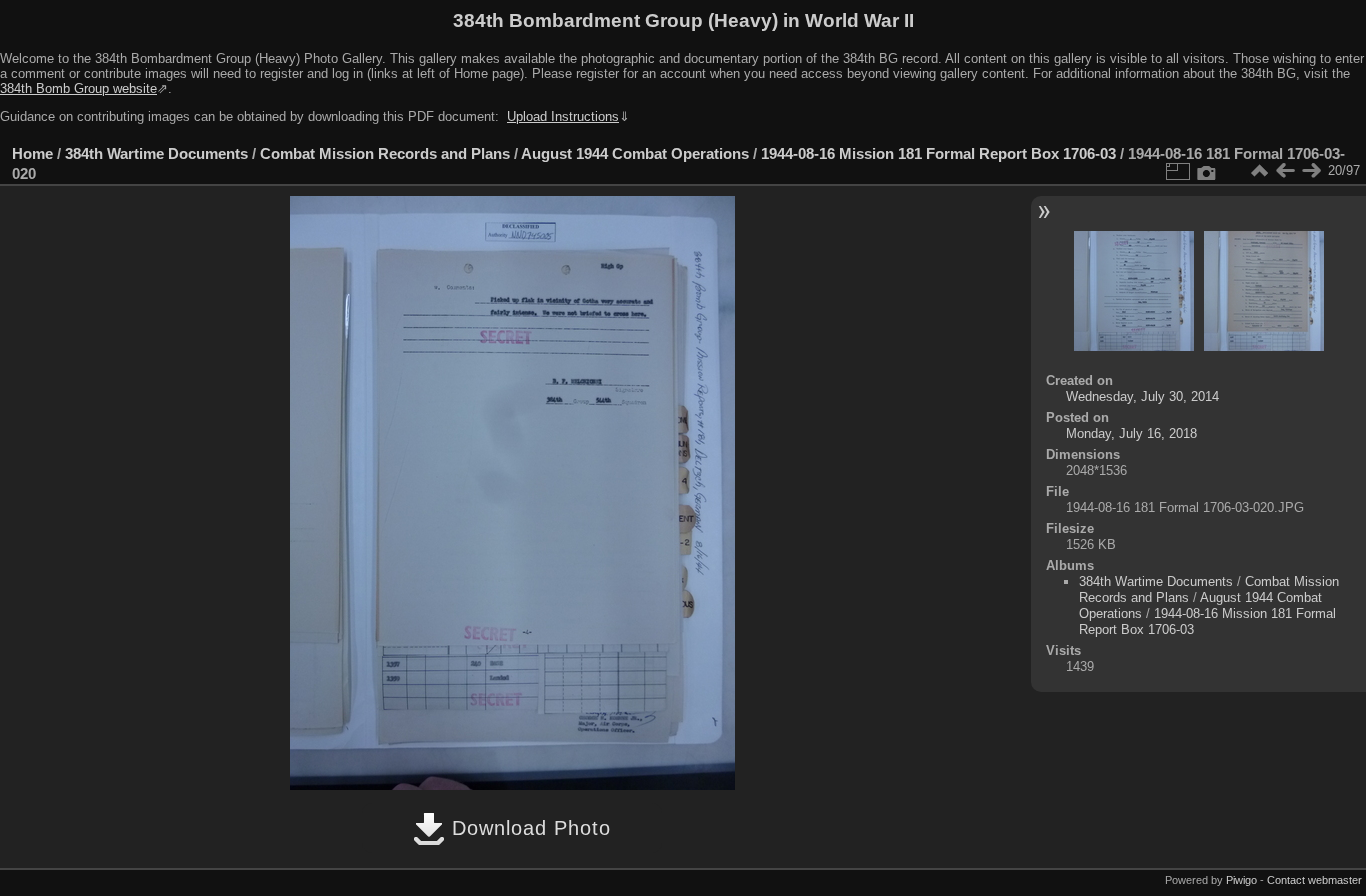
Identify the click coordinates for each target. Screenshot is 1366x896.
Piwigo (1241, 880)
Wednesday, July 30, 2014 (1142, 396)
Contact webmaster (1314, 880)
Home (32, 153)
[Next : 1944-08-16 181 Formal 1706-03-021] (1311, 171)
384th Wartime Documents (156, 153)
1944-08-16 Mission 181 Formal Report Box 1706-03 (938, 153)
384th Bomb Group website (78, 88)
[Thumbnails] (1259, 171)
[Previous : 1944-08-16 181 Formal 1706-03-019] (1285, 171)
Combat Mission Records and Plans (385, 153)
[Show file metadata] (1207, 171)
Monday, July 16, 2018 (1131, 433)
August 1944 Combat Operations (635, 153)
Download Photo (528, 828)
